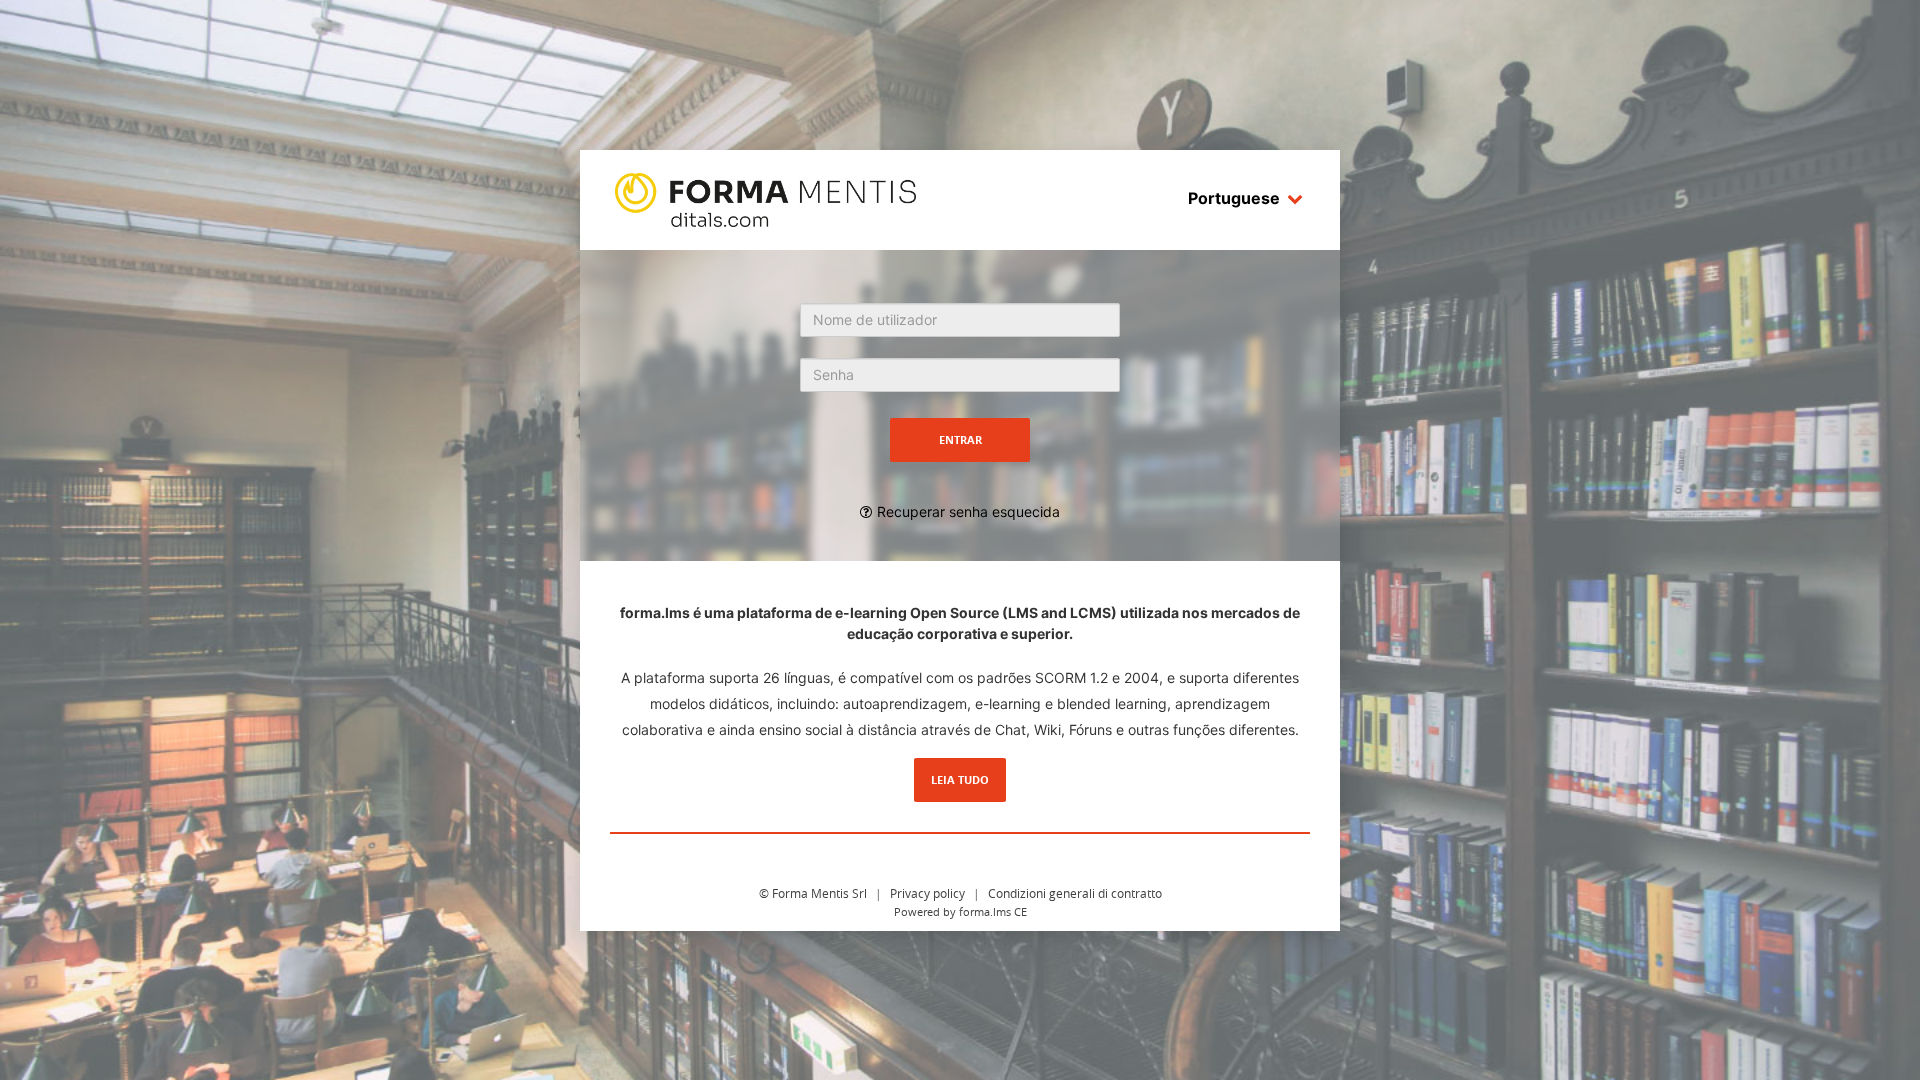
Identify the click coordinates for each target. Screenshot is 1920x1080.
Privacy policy (927, 893)
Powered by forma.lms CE (960, 911)
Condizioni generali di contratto (1075, 893)
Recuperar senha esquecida (968, 511)
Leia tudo (960, 779)
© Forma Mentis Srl (813, 893)
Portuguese (1234, 198)
